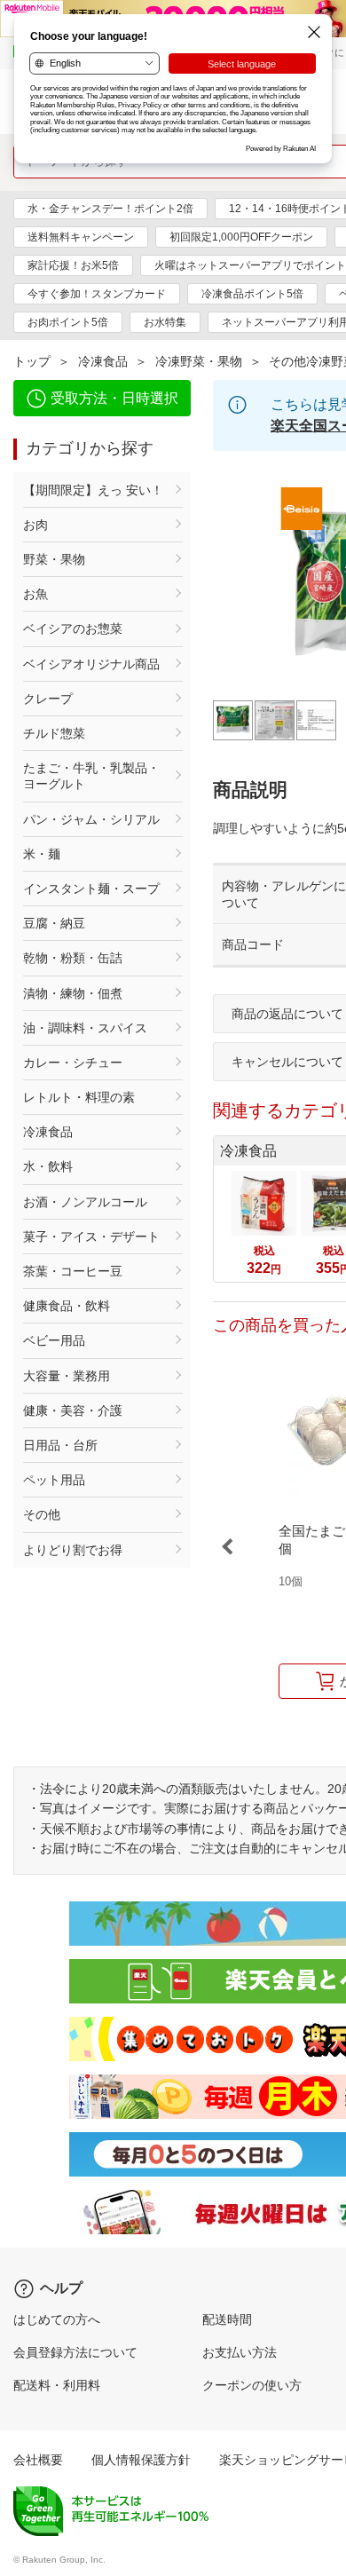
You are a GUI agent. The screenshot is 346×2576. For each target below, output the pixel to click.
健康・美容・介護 (73, 1410)
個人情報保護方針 (141, 2460)
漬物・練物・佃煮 (73, 993)
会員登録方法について (75, 2352)
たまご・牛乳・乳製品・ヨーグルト (91, 776)
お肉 (35, 525)
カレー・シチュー (73, 1063)
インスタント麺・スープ (91, 889)
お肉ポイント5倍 (68, 322)
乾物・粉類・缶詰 (73, 958)
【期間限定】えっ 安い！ (93, 490)
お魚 (35, 594)
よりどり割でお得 (73, 1550)
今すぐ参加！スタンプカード (97, 294)
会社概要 (38, 2460)
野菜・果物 (54, 559)
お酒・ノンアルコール (85, 1202)
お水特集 (165, 322)
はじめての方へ (57, 2319)
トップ (32, 361)
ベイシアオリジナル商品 (91, 664)
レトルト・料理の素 (79, 1097)
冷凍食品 (103, 361)
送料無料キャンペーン (81, 237)
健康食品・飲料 (67, 1306)
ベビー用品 (54, 1340)
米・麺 (42, 854)
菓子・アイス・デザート (91, 1237)
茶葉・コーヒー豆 (73, 1271)
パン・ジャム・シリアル (91, 819)
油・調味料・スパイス (85, 1028)
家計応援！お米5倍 (73, 265)
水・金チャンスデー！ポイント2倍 (110, 209)
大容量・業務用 (67, 1376)
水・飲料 (48, 1166)
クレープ (48, 699)
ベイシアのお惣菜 (73, 628)
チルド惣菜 (54, 733)
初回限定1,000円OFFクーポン (241, 237)
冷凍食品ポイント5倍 (252, 294)
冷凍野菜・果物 (199, 361)
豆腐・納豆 (54, 923)
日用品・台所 (60, 1445)
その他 (42, 1514)
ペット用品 (54, 1480)
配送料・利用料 (57, 2385)
